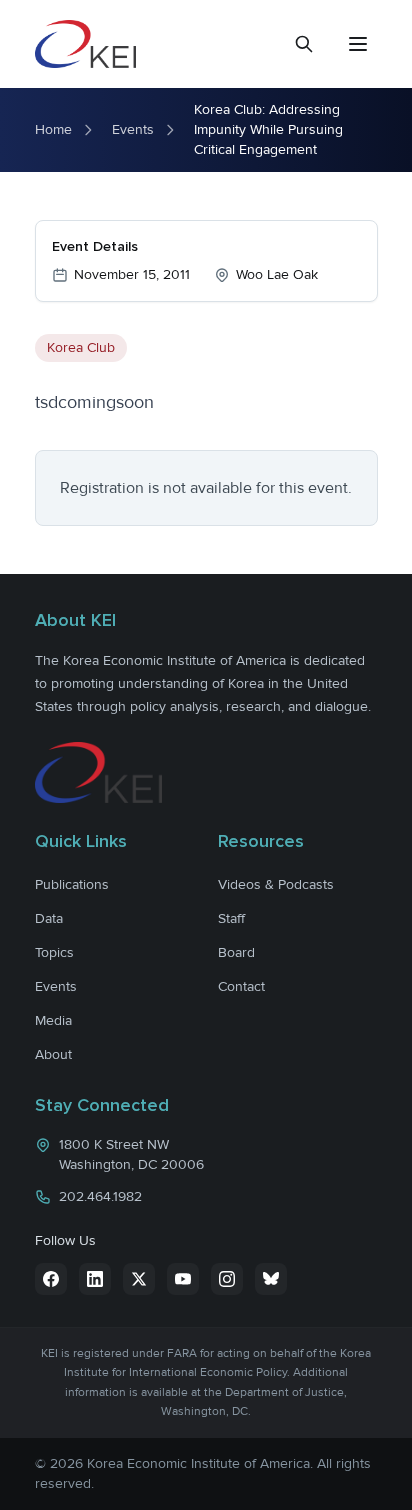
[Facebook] (51, 1279)
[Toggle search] (304, 44)
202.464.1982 (100, 1196)
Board (236, 952)
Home (53, 129)
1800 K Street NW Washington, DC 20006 (131, 1154)
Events (133, 129)
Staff (231, 918)
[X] (139, 1279)
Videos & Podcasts (276, 884)
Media (53, 1020)
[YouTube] (183, 1279)
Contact (241, 986)
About (53, 1054)
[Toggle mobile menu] (358, 44)
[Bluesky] (271, 1279)
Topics (54, 952)
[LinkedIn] (95, 1279)
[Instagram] (227, 1279)
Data (49, 918)
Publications (72, 884)
